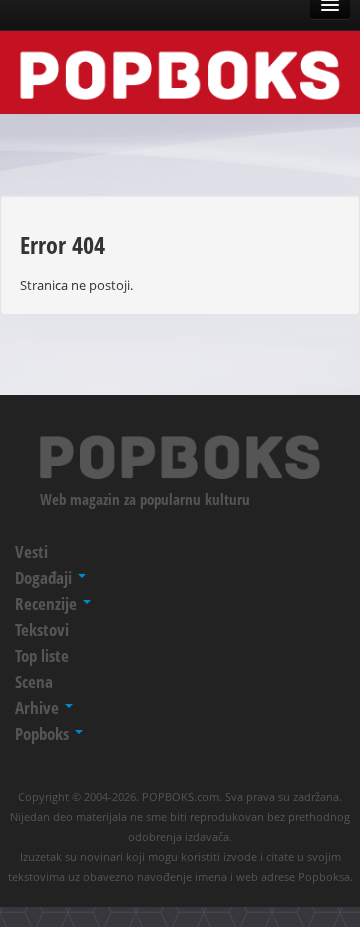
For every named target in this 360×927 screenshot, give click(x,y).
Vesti (31, 551)
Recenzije (48, 603)
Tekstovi (42, 629)
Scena (34, 681)
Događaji (45, 577)
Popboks (44, 733)
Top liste (42, 655)
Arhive (39, 707)
